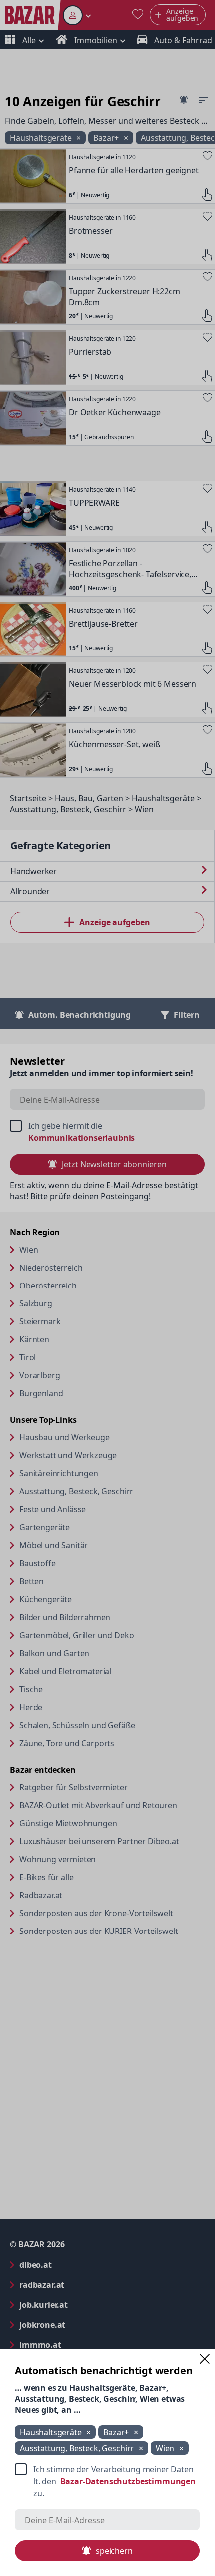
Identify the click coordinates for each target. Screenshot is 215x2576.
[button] (205, 2359)
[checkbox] (107, 2481)
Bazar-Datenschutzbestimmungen (128, 2481)
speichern (114, 2551)
